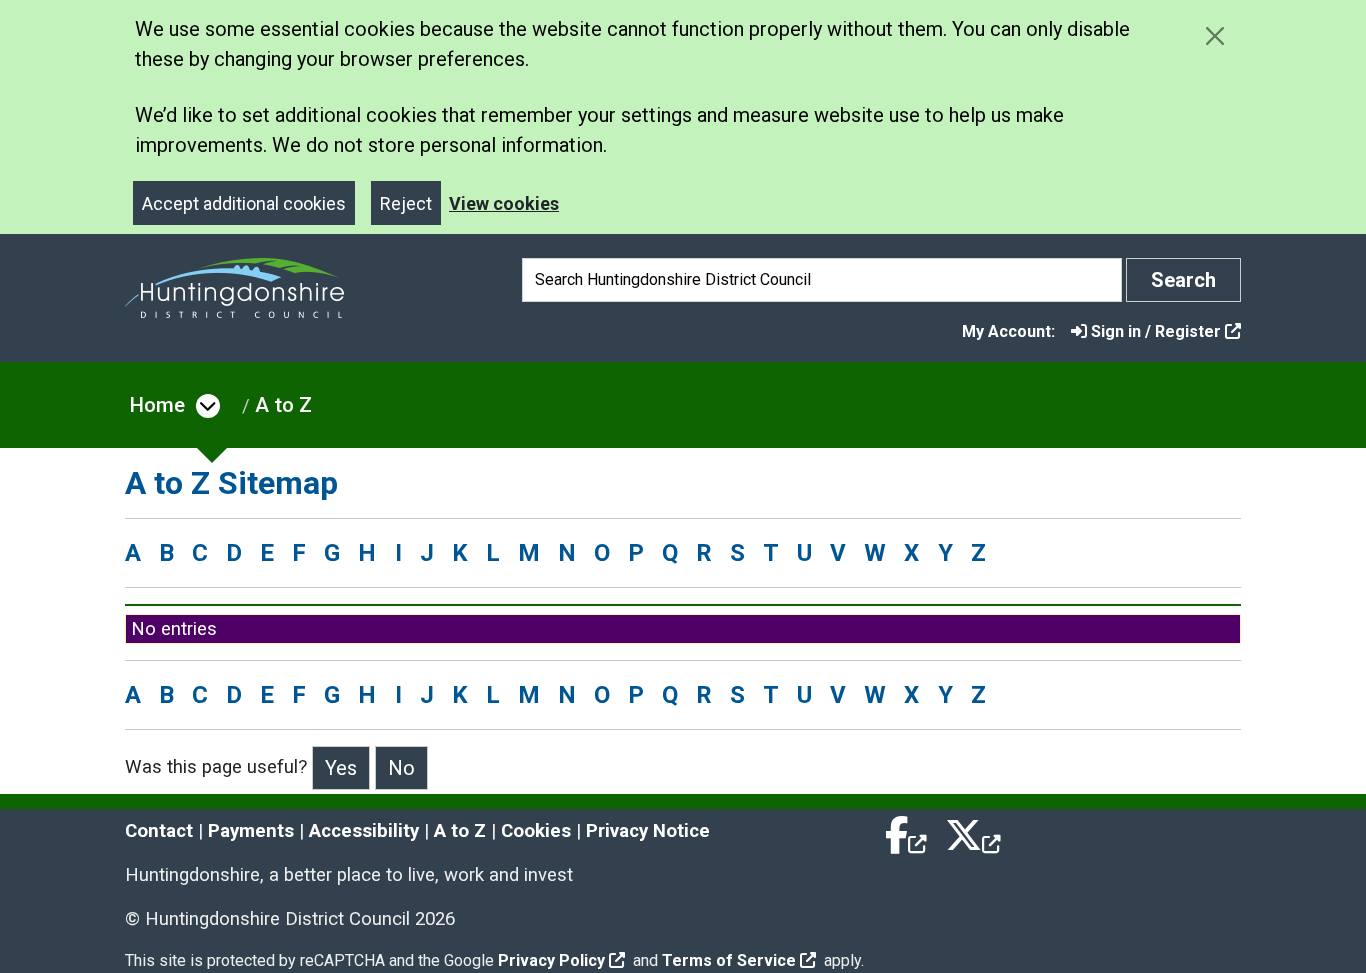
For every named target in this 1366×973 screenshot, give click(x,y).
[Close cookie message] (1214, 35)
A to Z (283, 405)
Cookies (536, 831)
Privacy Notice (648, 831)
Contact (159, 831)
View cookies (504, 203)
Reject (406, 203)
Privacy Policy (551, 960)
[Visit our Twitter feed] (973, 831)
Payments (251, 831)
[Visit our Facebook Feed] (907, 831)
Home (157, 405)
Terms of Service (729, 960)
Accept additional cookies (244, 203)
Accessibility (364, 831)
